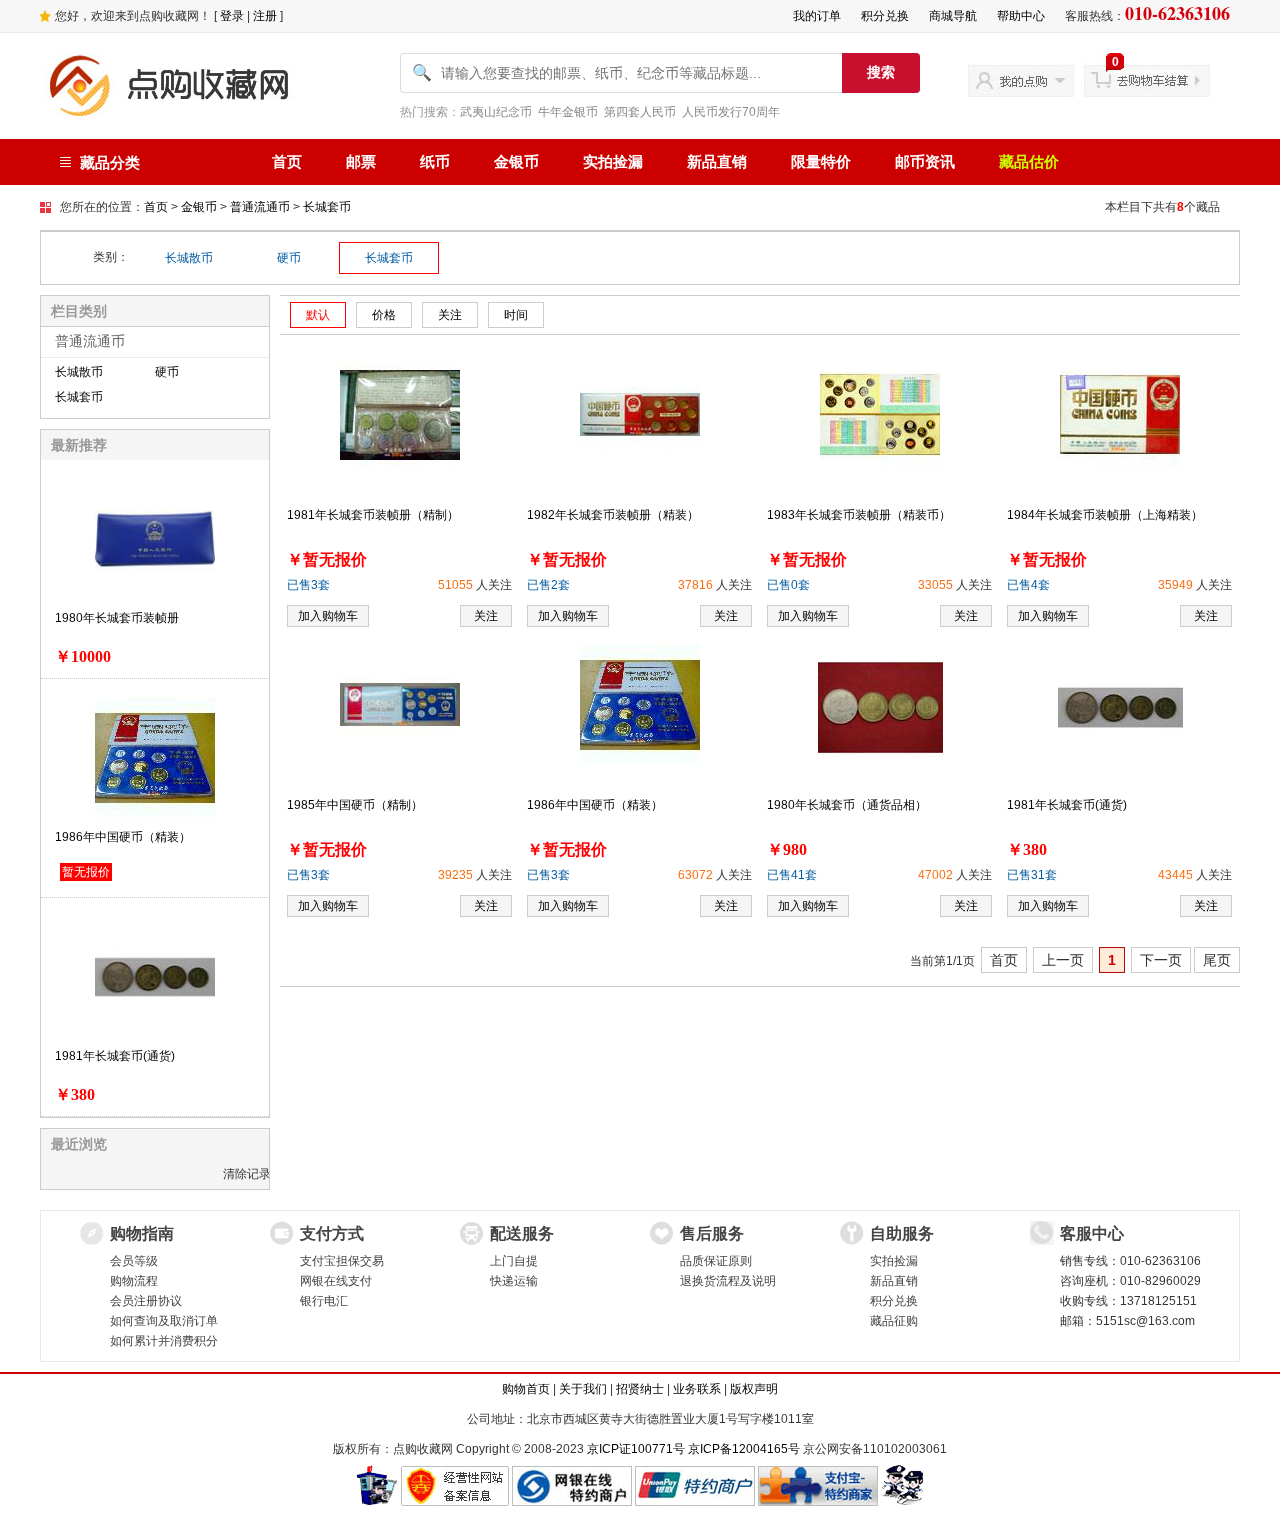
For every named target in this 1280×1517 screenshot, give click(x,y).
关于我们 (583, 1389)
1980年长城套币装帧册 (117, 618)
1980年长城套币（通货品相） (847, 805)
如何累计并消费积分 (164, 1341)
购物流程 (134, 1281)
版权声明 (754, 1389)
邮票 (361, 162)
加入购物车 (328, 616)
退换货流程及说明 (728, 1281)
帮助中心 (1021, 16)
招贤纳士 (640, 1389)
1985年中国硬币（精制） (355, 805)
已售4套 (1028, 585)
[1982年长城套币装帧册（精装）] (640, 414)
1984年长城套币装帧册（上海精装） (1105, 515)
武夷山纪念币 (496, 112)
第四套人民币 (640, 112)
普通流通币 (260, 207)
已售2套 (548, 585)
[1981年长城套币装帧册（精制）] (400, 414)
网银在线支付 (336, 1281)
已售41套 (792, 875)
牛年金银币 (568, 112)
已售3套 (308, 585)
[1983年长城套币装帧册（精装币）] (880, 414)
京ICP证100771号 (636, 1449)
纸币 (435, 162)
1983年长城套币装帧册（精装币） (859, 515)
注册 (265, 16)
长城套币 (327, 207)
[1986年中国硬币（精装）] (640, 704)
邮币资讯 (925, 162)
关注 (486, 616)
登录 (232, 16)
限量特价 (821, 162)
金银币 (516, 162)
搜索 (881, 72)
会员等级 (134, 1261)
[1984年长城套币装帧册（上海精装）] (1120, 414)
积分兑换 (885, 16)
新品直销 (717, 162)
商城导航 (953, 16)
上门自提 (514, 1261)
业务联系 (697, 1389)
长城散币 (189, 258)
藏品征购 (894, 1321)
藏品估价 (1029, 162)
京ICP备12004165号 (744, 1449)
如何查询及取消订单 (164, 1321)
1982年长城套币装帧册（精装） (613, 515)
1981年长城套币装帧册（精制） (373, 515)
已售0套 (788, 585)
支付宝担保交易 (342, 1261)
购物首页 (526, 1389)
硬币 (289, 258)
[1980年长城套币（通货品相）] (880, 707)
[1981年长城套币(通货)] (1120, 707)
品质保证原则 (716, 1261)
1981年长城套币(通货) (115, 1056)
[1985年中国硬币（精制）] (400, 704)
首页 (287, 162)
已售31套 (1032, 875)
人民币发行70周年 (731, 112)
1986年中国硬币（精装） (123, 837)
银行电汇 (324, 1301)
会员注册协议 (146, 1301)
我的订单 (817, 16)
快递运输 (514, 1281)
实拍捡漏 (613, 162)
